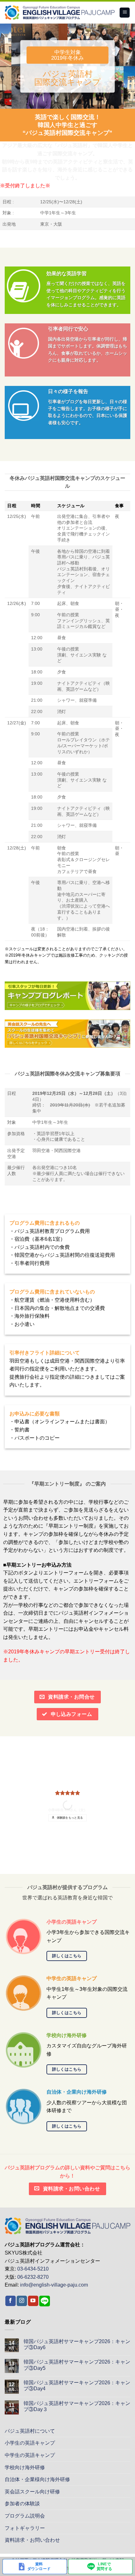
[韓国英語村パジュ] (60, 13)
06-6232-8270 (33, 2277)
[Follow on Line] (45, 2301)
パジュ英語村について (30, 2431)
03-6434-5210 (33, 2269)
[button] (125, 13)
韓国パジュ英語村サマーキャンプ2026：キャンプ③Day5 (77, 2365)
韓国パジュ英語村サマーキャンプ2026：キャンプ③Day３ (77, 2406)
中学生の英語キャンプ (30, 2455)
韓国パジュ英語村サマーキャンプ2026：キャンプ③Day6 (77, 2344)
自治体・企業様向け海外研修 (37, 2479)
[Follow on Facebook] (11, 2301)
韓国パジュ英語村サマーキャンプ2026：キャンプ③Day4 (77, 2386)
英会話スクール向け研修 (32, 2492)
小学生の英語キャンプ (30, 2443)
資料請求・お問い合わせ (32, 2540)
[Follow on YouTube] (33, 2301)
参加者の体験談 (22, 2504)
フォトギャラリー (25, 2528)
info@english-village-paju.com (54, 2285)
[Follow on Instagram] (22, 2301)
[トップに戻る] (67, 2225)
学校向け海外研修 (25, 2467)
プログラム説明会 (25, 2516)
